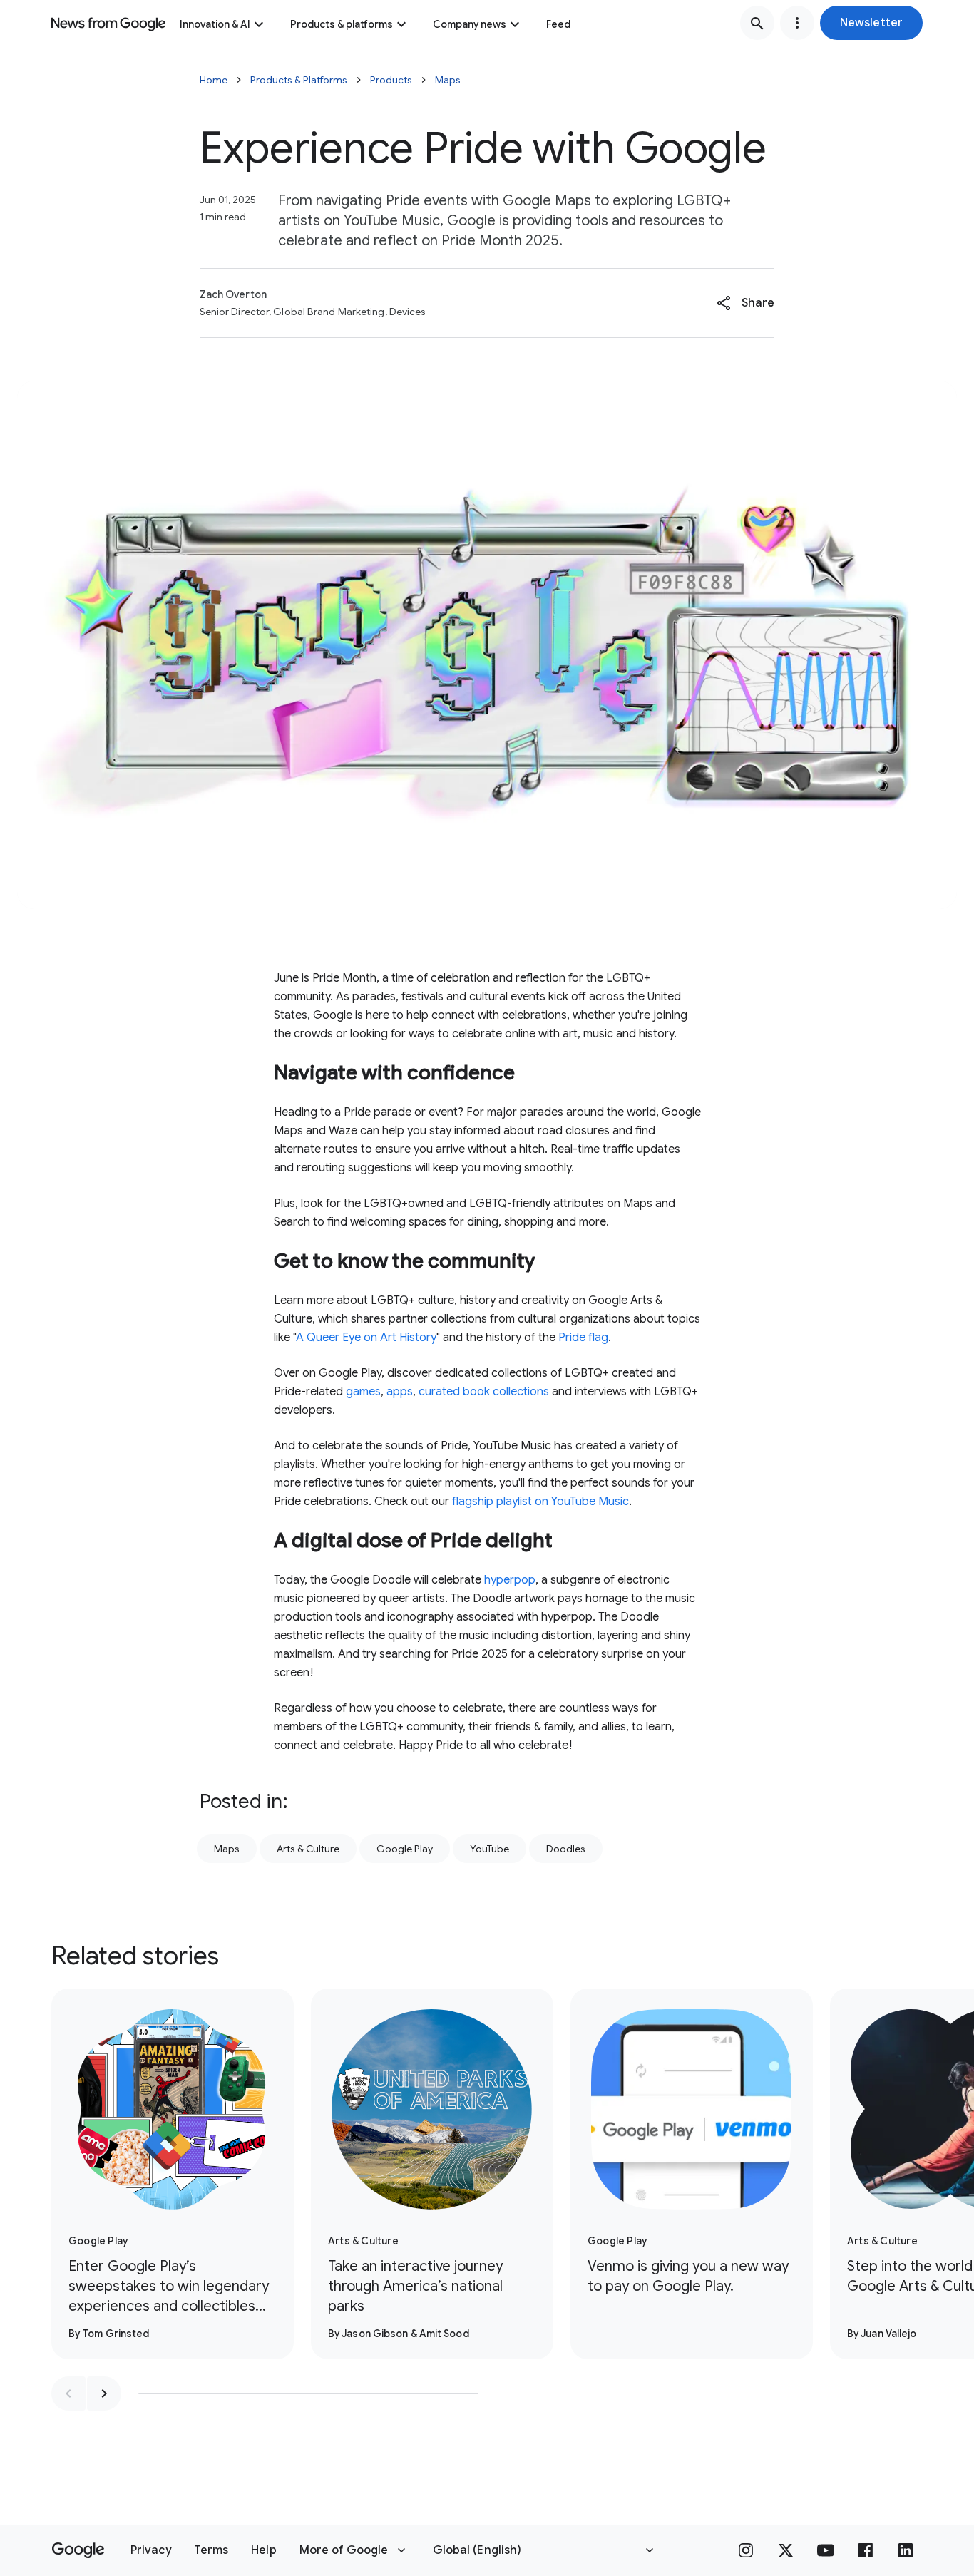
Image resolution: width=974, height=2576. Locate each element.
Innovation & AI (215, 24)
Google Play (405, 1849)
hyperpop (510, 1580)
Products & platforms (342, 24)
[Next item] (104, 2393)
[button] (871, 23)
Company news (470, 24)
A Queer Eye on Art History (366, 1338)
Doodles (566, 1849)
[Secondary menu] (797, 23)
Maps (448, 80)
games (363, 1392)
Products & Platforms (299, 80)
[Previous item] (68, 2393)
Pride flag (583, 1338)
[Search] (757, 23)
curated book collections (484, 1392)
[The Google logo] (78, 2550)
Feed (558, 24)
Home (214, 80)
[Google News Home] (108, 23)
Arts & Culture (308, 1849)
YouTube (489, 1849)
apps (400, 1392)
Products (391, 80)
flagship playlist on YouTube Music (540, 1502)
